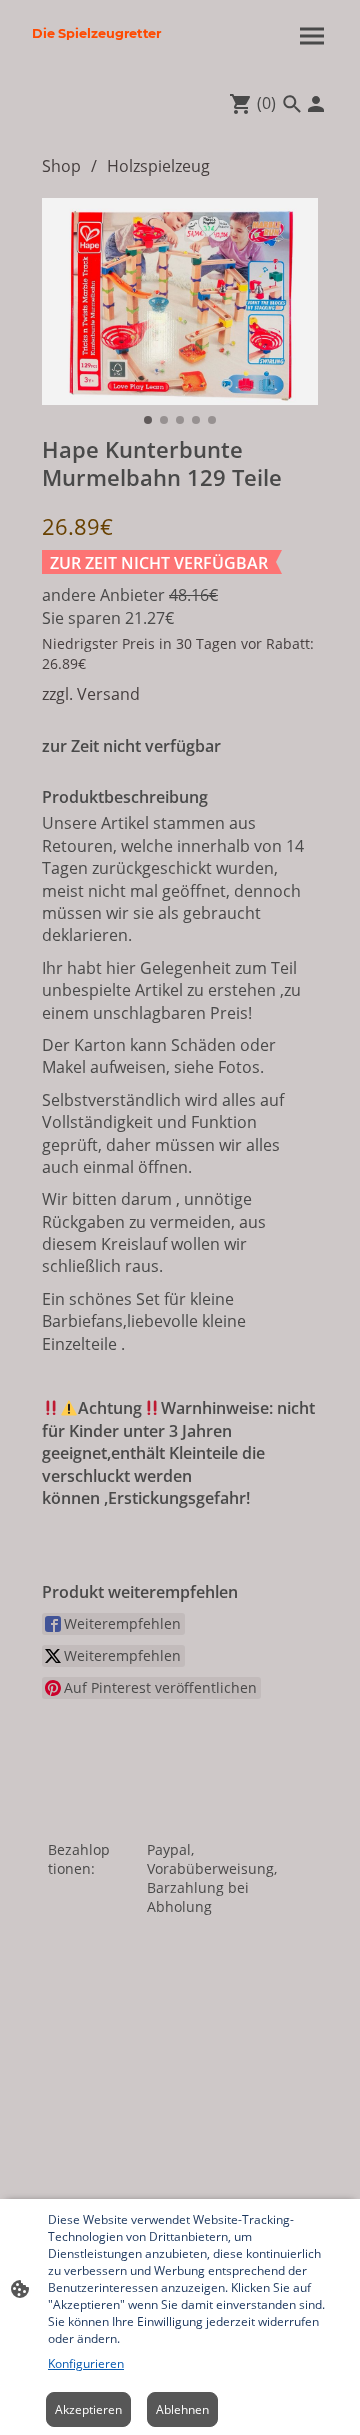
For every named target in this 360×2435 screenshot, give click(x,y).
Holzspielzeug (158, 166)
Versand (108, 694)
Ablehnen (182, 2409)
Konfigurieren (86, 2363)
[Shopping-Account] (316, 104)
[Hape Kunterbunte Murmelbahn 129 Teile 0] (180, 301)
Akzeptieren (88, 2409)
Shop (61, 166)
